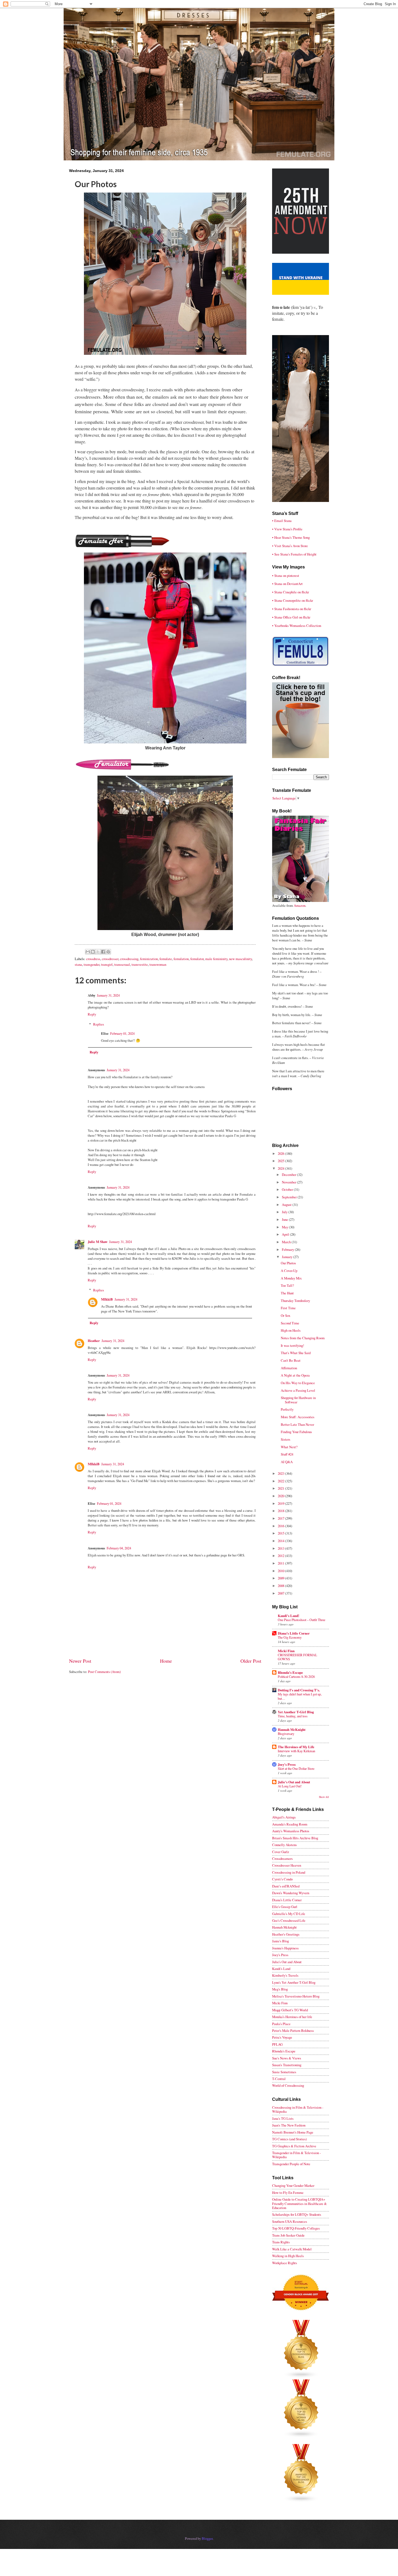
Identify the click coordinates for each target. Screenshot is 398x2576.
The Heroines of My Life (296, 1747)
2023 (281, 1473)
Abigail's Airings (284, 1817)
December (289, 1175)
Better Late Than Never (297, 1424)
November (289, 1182)
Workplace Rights (285, 2263)
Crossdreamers (282, 1859)
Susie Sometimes (284, 2072)
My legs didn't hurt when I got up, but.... (300, 1696)
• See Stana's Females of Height (294, 554)
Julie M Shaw (98, 1242)
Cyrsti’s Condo (282, 1879)
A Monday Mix (291, 1278)
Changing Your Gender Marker (293, 2185)
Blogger (207, 2538)
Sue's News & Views (287, 2058)
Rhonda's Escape (290, 1672)
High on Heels (291, 1330)
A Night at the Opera (295, 1375)
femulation (181, 959)
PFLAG (277, 2044)
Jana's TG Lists (283, 2118)
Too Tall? (287, 1285)
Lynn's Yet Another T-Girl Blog (294, 1982)
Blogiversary (286, 1734)
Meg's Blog (280, 1989)
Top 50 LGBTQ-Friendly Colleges (296, 2228)
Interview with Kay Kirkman (296, 1751)
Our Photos (288, 1263)
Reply (92, 1014)
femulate (166, 959)
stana (78, 964)
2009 (281, 1578)
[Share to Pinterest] (108, 952)
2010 (281, 1571)
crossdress (93, 959)
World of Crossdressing (288, 2085)
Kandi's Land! (288, 1616)
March (287, 1242)
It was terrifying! (292, 1345)
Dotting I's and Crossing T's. (299, 1690)
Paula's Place (281, 2024)
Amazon (300, 905)
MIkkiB (107, 1299)
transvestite (140, 964)
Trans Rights (281, 2242)
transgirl (107, 964)
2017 (281, 1518)
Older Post (251, 1661)
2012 (281, 1556)
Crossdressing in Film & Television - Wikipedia (298, 2109)
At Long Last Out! (290, 1786)
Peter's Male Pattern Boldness (293, 2031)
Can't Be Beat (291, 1360)
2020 (281, 1496)
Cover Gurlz (281, 1852)
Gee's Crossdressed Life (289, 1920)
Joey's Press (287, 1764)
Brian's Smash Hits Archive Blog (295, 1838)
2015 (281, 1533)
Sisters (286, 1439)
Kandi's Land (281, 1969)
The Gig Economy (290, 1637)
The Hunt (287, 1293)
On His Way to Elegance (298, 1383)
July (285, 1212)
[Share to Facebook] (103, 952)
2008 (281, 1586)
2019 (281, 1503)
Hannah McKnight (292, 1730)
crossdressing (129, 959)
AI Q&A (287, 1462)
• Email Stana (282, 521)
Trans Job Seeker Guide (288, 2235)
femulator (197, 959)
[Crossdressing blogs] (301, 2377)
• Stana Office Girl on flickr (291, 617)
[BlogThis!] (93, 952)
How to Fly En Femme (288, 2193)
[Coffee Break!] (301, 757)
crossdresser (110, 959)
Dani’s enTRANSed (286, 1886)
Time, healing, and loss (293, 1716)
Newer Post (80, 1661)
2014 (281, 1541)
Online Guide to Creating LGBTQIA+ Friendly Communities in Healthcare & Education (299, 2203)
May (285, 1227)
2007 (281, 1593)
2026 (281, 1153)
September (290, 1197)
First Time (288, 1308)
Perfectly (287, 1409)
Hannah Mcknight (284, 1927)
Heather (94, 1341)
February (288, 1249)
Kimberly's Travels (285, 1975)
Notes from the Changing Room (303, 1338)
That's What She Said (296, 1353)
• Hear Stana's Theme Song (291, 537)
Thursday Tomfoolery (295, 1301)
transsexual (122, 964)
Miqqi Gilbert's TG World (290, 2010)
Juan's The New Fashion (289, 2125)
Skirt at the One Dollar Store (296, 1768)
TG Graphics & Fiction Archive (294, 2146)
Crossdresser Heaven (287, 1865)
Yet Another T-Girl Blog (296, 1712)
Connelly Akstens (284, 1845)
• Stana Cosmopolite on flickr (293, 600)
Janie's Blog (280, 1941)
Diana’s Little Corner (294, 1633)
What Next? (289, 1447)
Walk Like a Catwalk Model (292, 2249)
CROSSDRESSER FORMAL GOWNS (297, 1657)
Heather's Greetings (286, 1934)
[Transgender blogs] (301, 2501)
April (286, 1234)
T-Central (279, 2079)
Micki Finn (286, 1651)
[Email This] (88, 952)
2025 (281, 1161)
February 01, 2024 (122, 1033)
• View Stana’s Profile (287, 529)
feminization (149, 959)
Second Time (290, 1323)
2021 (281, 1488)
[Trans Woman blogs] (301, 2436)
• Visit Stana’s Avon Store (290, 546)
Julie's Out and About (294, 1782)
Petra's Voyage (282, 2037)
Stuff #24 (287, 1454)
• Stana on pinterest (286, 576)
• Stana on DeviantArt (287, 584)
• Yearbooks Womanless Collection (297, 626)
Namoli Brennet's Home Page (293, 2132)
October (288, 1189)
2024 (281, 1168)
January (288, 1257)
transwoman (158, 964)
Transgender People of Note (291, 2164)
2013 (281, 1548)
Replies (99, 1024)
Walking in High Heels (288, 2256)
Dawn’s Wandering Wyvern (291, 1893)
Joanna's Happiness (285, 1948)
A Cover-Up (289, 1271)
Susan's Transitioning (287, 2065)
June (285, 1219)
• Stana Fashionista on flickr (292, 609)
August (287, 1205)
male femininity (216, 959)
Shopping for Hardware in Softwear (298, 1400)
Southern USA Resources (290, 2221)
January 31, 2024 (108, 995)
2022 (281, 1481)
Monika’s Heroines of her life (292, 2017)
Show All (324, 1797)
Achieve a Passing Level (298, 1390)
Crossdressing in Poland (289, 1872)
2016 (281, 1526)
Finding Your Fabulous (296, 1432)
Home (166, 1661)
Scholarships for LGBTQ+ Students (297, 2214)
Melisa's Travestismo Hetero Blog (296, 1996)
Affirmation (289, 1368)
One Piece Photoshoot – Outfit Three (301, 1620)
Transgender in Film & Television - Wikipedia (296, 2155)
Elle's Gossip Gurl (285, 1907)
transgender (92, 964)
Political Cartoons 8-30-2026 (296, 1676)
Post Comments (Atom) (104, 1672)
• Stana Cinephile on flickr (291, 592)
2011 (281, 1563)
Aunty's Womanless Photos (291, 1831)
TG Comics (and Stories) (289, 2139)
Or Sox (286, 1315)
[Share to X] (98, 952)
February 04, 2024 (119, 1548)
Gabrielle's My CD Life (289, 1914)
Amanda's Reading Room (290, 1824)
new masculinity (240, 959)
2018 (281, 1511)
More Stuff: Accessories (298, 1417)
